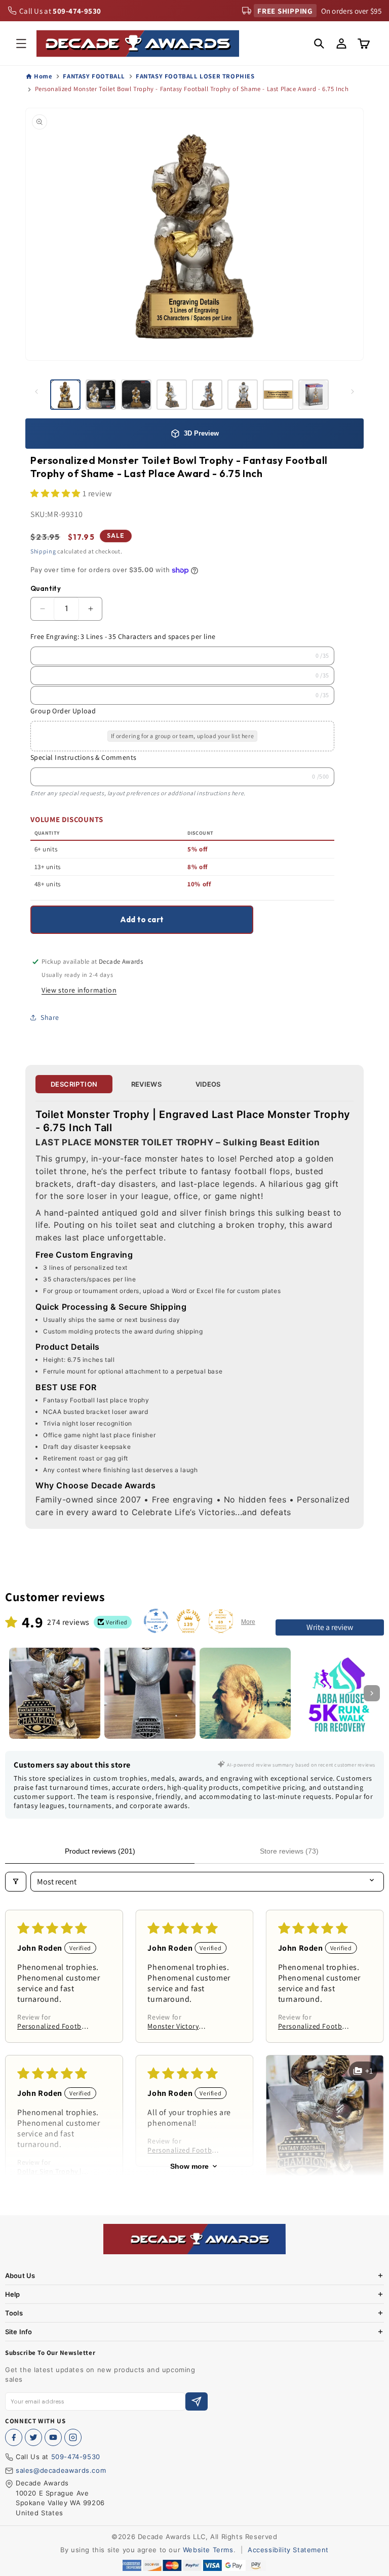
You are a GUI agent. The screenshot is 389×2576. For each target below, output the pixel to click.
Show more (189, 2166)
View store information (79, 990)
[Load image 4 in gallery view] (172, 395)
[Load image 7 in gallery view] (278, 395)
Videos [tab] (208, 1084)
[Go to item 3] (245, 1693)
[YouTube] (53, 2437)
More (248, 1622)
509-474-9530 (76, 2457)
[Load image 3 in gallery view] (136, 395)
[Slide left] (36, 392)
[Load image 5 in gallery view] (207, 395)
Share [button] (50, 1017)
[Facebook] (14, 2437)
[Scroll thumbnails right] (372, 1693)
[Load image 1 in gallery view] (65, 395)
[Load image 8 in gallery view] (314, 395)
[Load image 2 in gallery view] (101, 395)
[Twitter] (33, 2437)
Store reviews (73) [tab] (289, 1851)
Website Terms (208, 2550)
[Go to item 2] (150, 1693)
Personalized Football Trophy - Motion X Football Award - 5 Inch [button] (184, 2150)
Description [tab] (74, 1084)
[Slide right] (353, 392)
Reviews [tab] (147, 1084)
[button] (21, 44)
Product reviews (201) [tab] (100, 1851)
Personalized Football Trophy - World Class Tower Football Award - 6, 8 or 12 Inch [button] (54, 2026)
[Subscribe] (197, 2402)
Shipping (43, 551)
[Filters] (16, 1882)
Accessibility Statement (288, 2550)
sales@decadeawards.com (61, 2470)
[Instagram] (73, 2437)
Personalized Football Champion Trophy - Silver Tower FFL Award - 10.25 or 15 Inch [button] (315, 2026)
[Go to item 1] (55, 1693)
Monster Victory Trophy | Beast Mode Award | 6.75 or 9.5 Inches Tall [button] (180, 2026)
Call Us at (60, 11)
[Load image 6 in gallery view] (243, 395)
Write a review (330, 1627)
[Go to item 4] (340, 1693)
